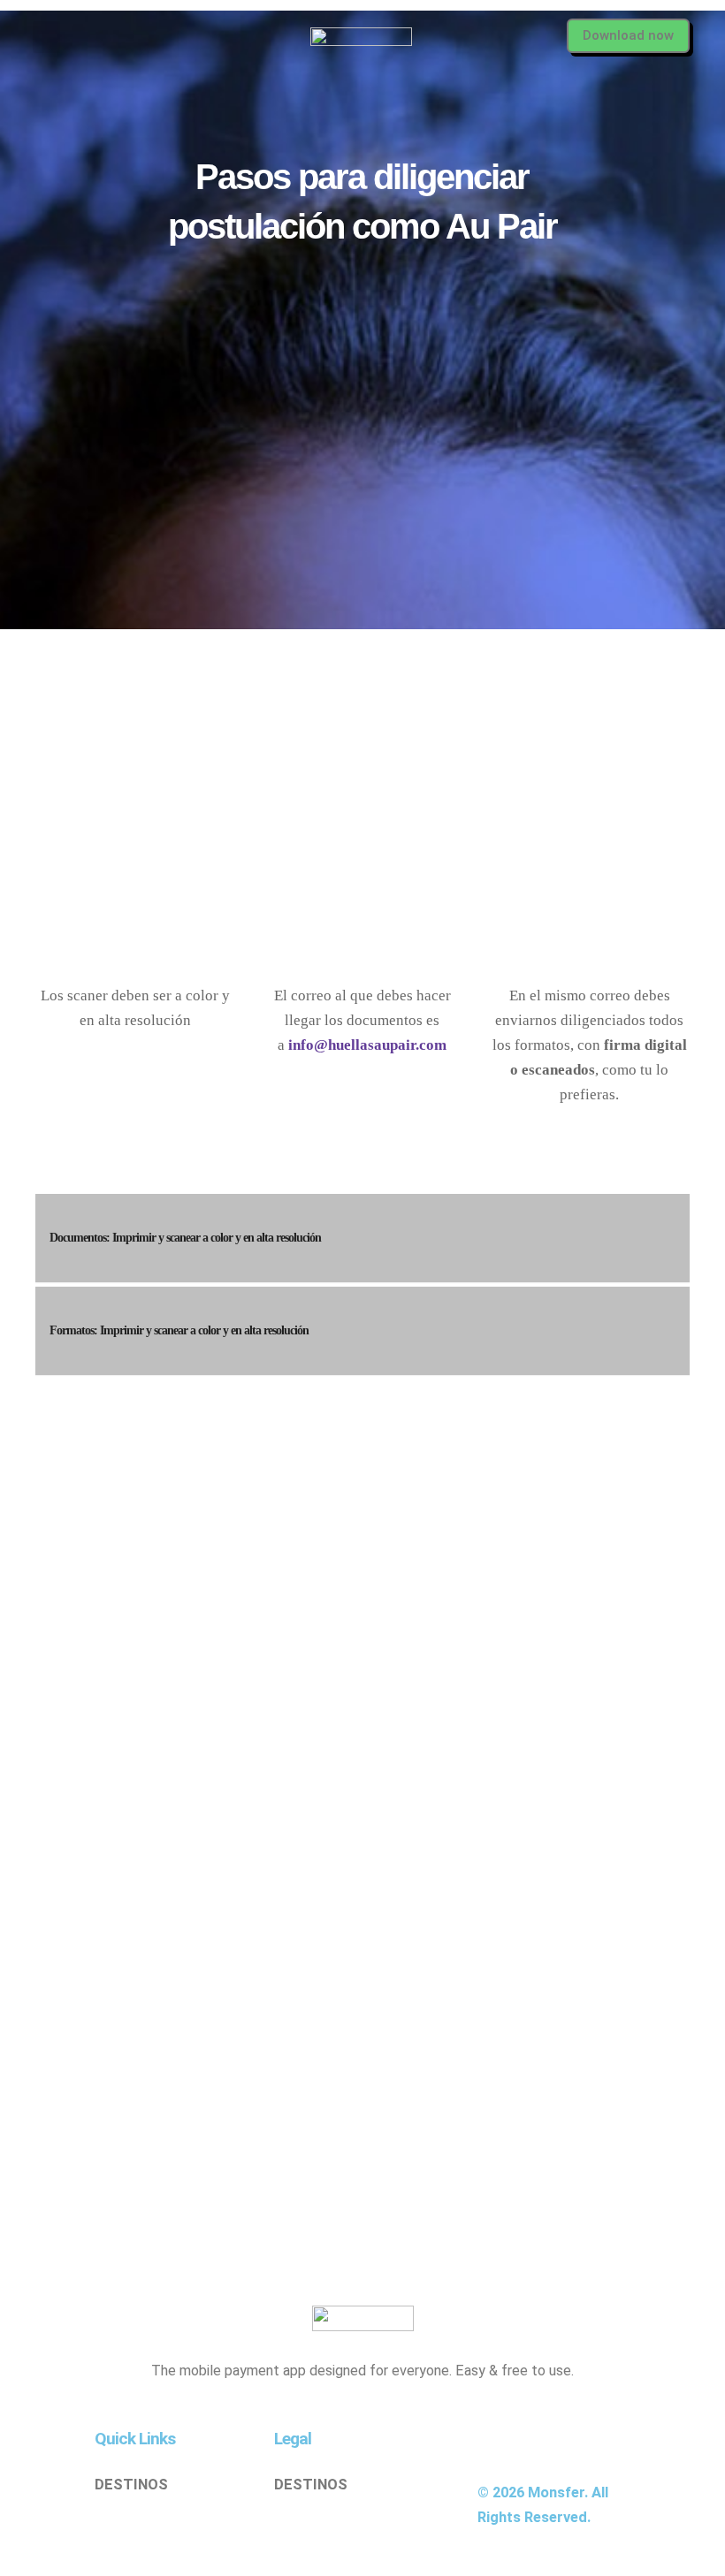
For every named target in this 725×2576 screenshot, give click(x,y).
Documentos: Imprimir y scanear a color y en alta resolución (185, 1238)
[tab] (362, 1238)
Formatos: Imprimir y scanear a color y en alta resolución (179, 1330)
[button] (46, 37)
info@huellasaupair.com (367, 1045)
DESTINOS (131, 2485)
